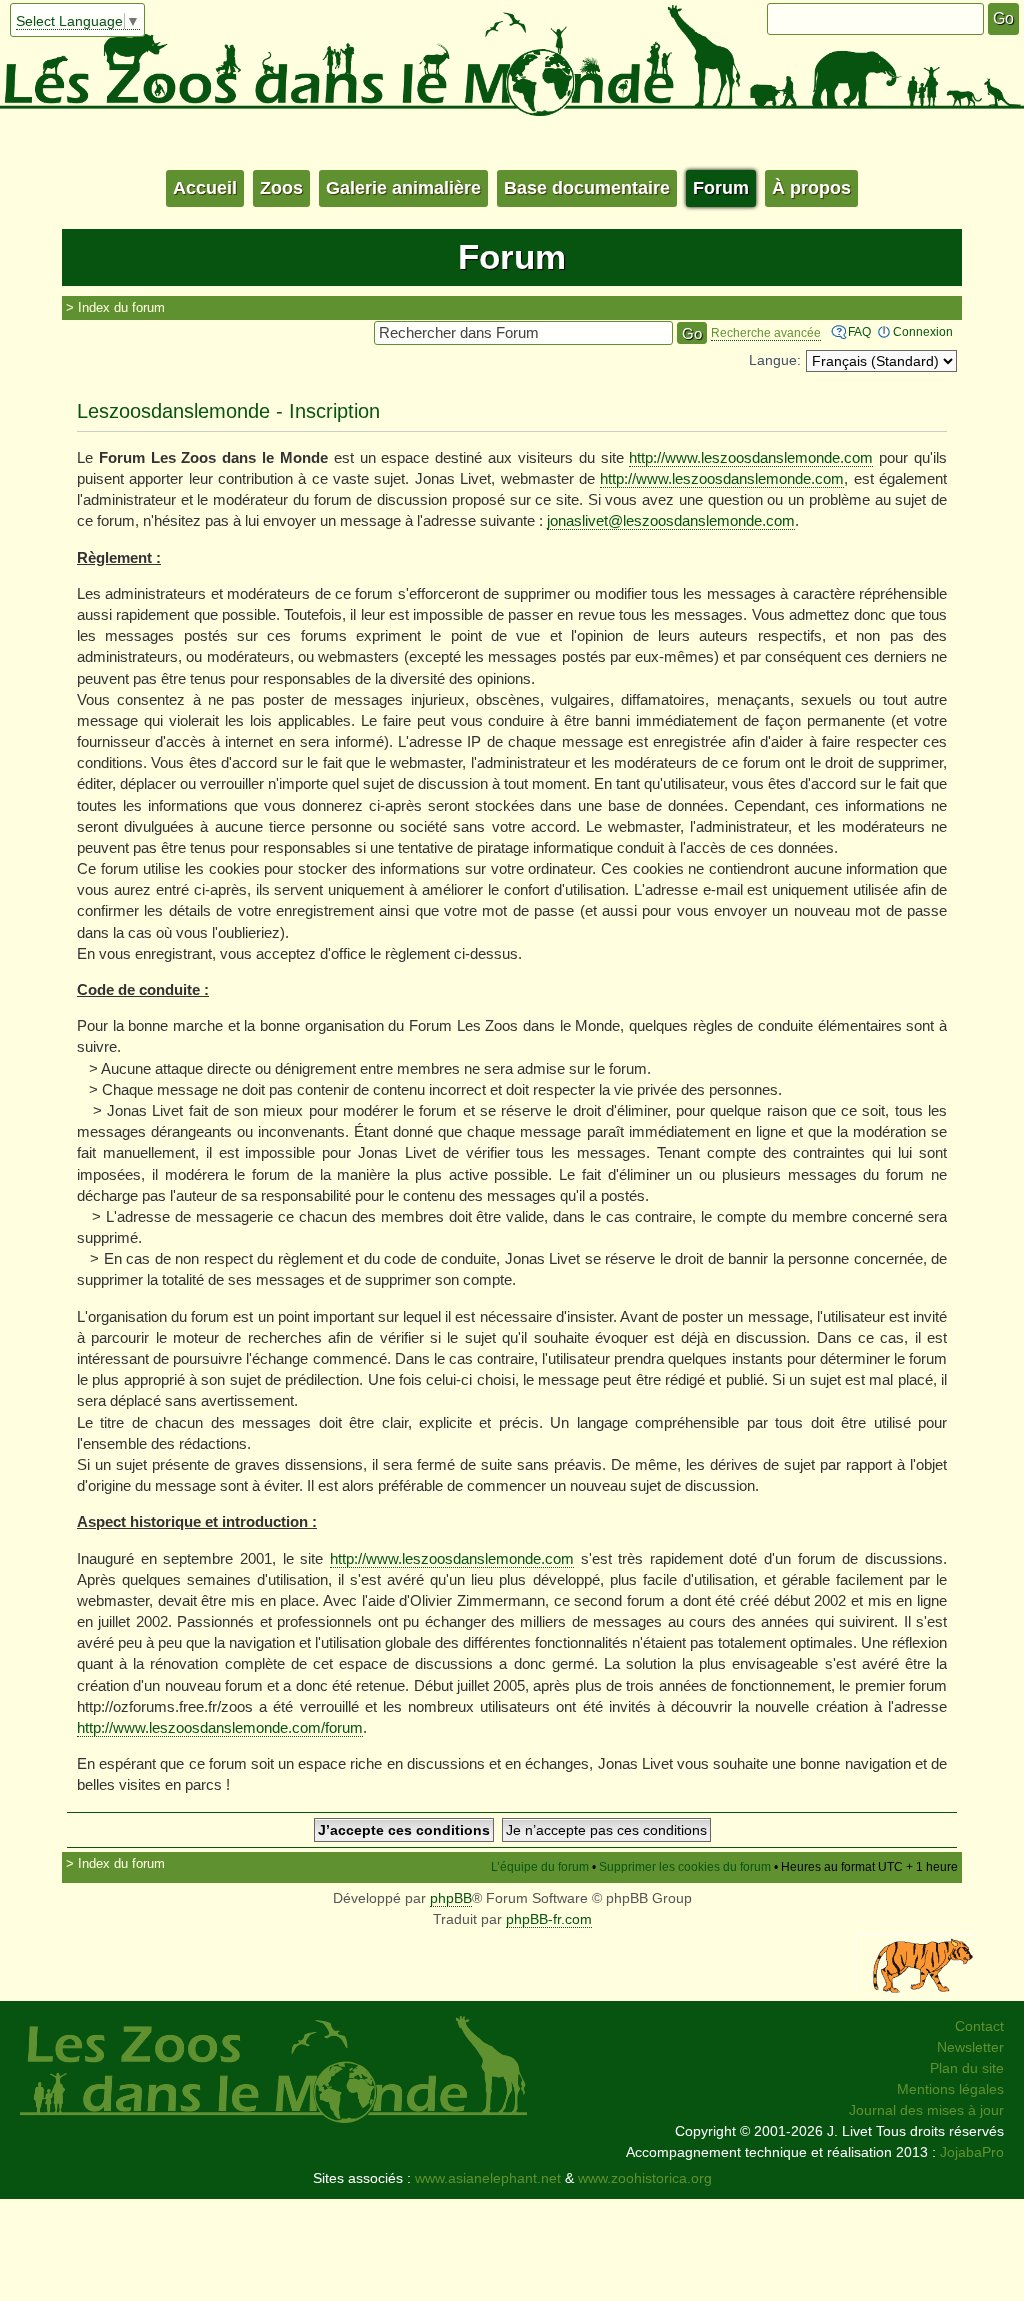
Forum (721, 188)
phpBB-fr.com (549, 1919)
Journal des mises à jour (926, 2110)
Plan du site (967, 2068)
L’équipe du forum (540, 1867)
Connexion (923, 332)
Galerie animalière (403, 188)
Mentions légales (950, 2089)
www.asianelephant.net (488, 2178)
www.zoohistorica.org (645, 2178)
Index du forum (121, 307)
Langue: (775, 360)
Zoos (281, 188)
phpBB (451, 1898)
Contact (979, 2026)
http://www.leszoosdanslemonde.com (751, 457)
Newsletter (970, 2047)
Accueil (205, 188)
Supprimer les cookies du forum (685, 1867)
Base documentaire (587, 188)
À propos (811, 188)
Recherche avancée (766, 333)
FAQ (859, 332)
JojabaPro (972, 2152)
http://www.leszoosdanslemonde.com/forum (220, 1727)
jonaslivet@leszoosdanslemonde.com (671, 520)
